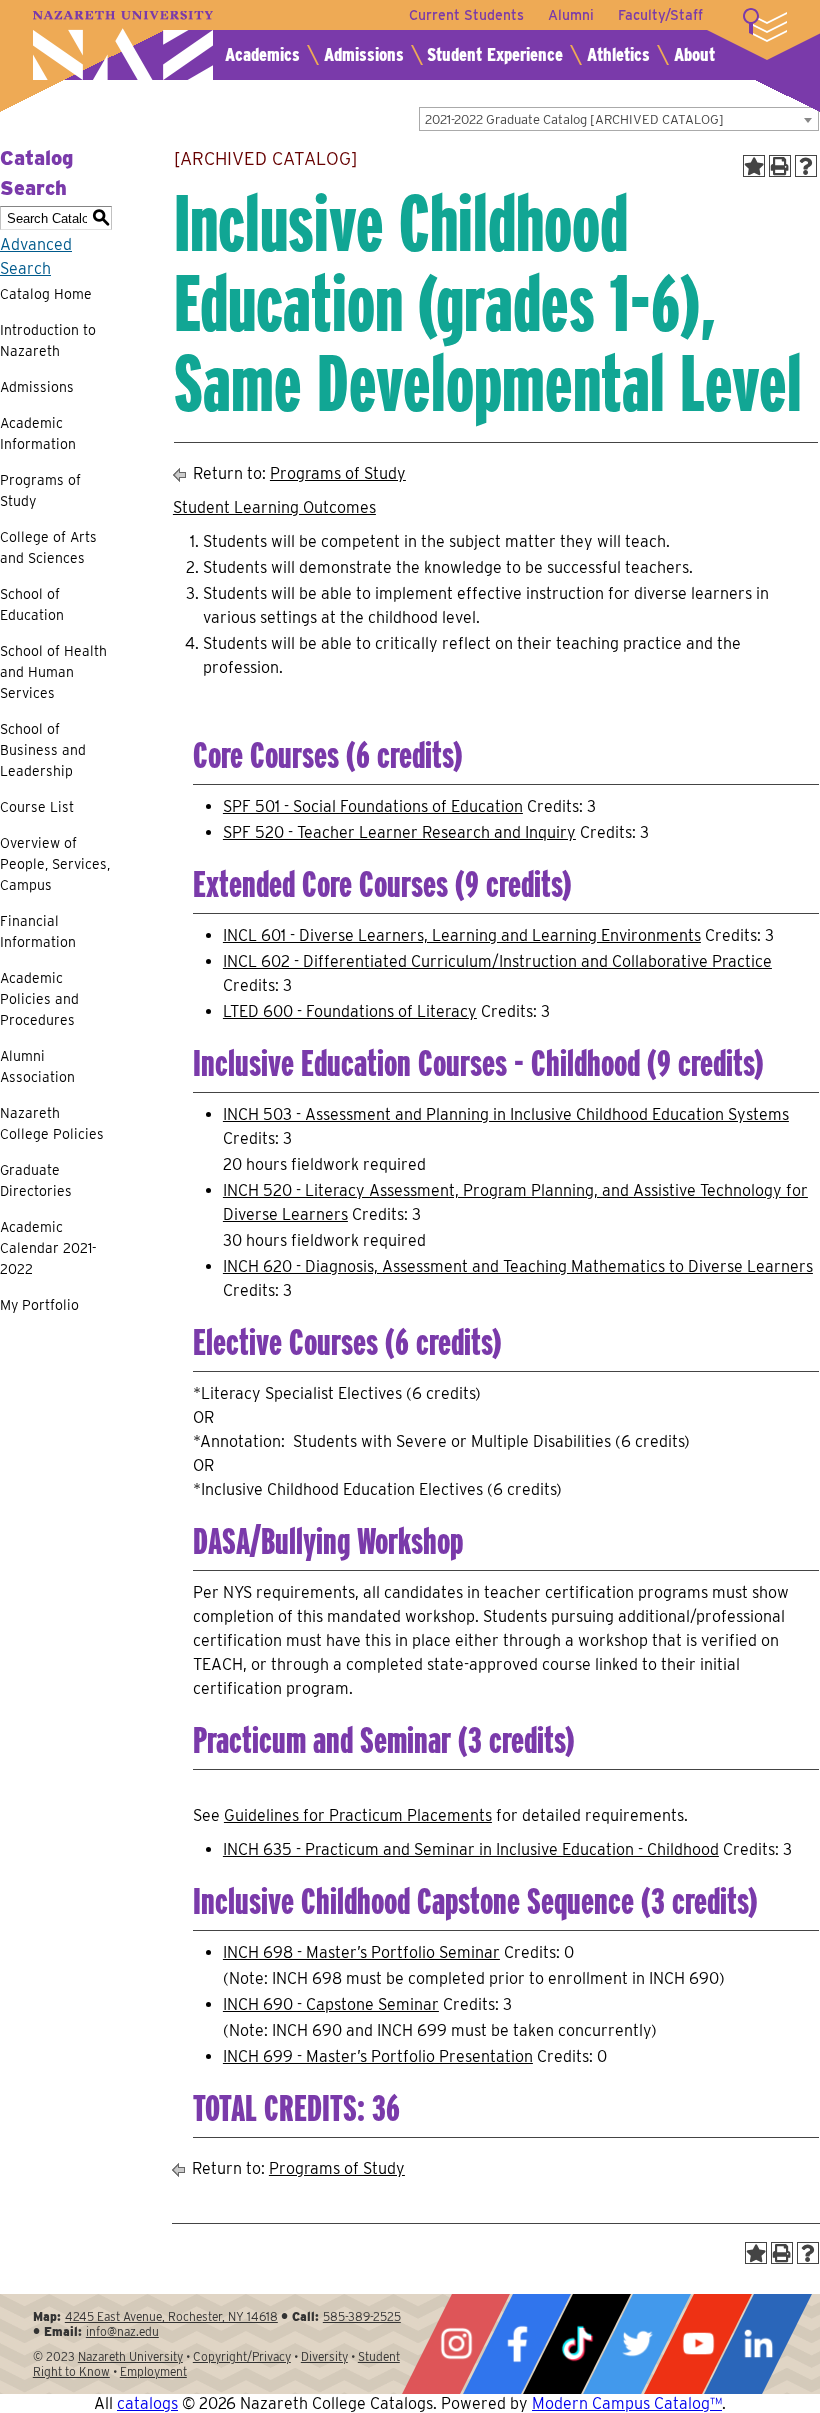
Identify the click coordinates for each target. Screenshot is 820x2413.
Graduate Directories (36, 1180)
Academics (262, 54)
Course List (37, 807)
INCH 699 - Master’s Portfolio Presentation (378, 2056)
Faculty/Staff (660, 15)
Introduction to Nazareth (48, 340)
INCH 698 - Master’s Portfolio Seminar (361, 1952)
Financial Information (38, 931)
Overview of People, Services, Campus (55, 864)
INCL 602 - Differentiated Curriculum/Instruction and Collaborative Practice (497, 961)
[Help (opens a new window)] (806, 166)
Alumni (571, 15)
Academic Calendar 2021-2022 (48, 1248)
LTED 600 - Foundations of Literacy (350, 1011)
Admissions (364, 54)
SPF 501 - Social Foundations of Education (373, 806)
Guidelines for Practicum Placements (358, 1815)
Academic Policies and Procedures (39, 999)
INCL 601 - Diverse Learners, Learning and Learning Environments (462, 935)
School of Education (32, 604)
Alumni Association (37, 1066)
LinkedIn (758, 2344)
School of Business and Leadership (43, 750)
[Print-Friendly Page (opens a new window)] (780, 166)
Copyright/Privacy (242, 2356)
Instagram (456, 2344)
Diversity (324, 2356)
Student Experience (495, 54)
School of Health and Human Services (53, 672)
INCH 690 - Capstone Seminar (331, 2004)
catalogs (147, 2403)
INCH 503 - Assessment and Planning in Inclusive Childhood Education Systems (506, 1114)
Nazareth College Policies (52, 1123)
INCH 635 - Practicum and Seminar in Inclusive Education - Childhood (471, 1849)
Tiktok (577, 2344)
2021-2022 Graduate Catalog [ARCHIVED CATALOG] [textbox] (574, 119)
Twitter (637, 2344)
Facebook (517, 2344)
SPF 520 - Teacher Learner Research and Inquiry (399, 832)
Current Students (466, 15)
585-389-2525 (362, 2316)
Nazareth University (123, 45)
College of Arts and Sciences (48, 547)
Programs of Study (40, 490)
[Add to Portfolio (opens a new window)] (754, 166)
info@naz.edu (122, 2331)
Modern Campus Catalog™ (627, 2403)
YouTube (698, 2344)
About (694, 54)
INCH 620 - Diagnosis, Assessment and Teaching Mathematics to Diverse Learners (518, 1266)
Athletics (618, 54)
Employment (153, 2371)
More (765, 25)
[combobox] (619, 119)
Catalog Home (46, 294)
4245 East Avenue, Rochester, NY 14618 (171, 2316)
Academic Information (38, 433)
